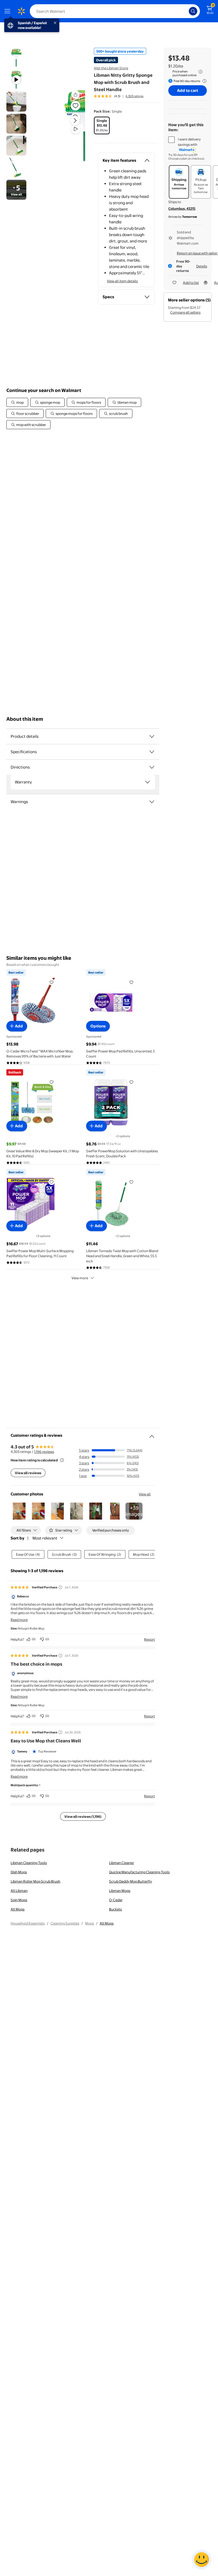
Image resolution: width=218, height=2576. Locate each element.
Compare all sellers (185, 312)
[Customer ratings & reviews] (152, 1434)
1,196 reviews (44, 1452)
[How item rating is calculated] (62, 1460)
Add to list (191, 283)
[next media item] (75, 121)
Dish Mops (19, 1872)
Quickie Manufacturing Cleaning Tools (139, 1872)
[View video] (76, 129)
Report (150, 1639)
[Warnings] (152, 802)
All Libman (19, 1891)
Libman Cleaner (121, 1863)
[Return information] (203, 81)
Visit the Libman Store (111, 68)
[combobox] (115, 11)
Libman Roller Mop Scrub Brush (35, 1881)
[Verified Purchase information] (60, 1587)
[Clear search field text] (186, 11)
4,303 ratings (134, 96)
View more (80, 1278)
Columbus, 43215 (182, 208)
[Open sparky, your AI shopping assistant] (202, 2560)
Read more (19, 1620)
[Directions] (152, 767)
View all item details (122, 281)
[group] (119, 96)
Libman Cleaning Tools (29, 1863)
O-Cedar (116, 1900)
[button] (66, 125)
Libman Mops (120, 1891)
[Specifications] (152, 752)
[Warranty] (148, 782)
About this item (25, 719)
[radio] (102, 125)
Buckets (115, 1909)
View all (145, 1494)
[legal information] (200, 72)
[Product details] (152, 736)
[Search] (193, 11)
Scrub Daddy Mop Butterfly (131, 1881)
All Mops (18, 1909)
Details (202, 266)
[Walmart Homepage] (21, 11)
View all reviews (28, 1473)
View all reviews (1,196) (83, 1816)
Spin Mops (19, 1900)
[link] (134, 1511)
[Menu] (9, 11)
